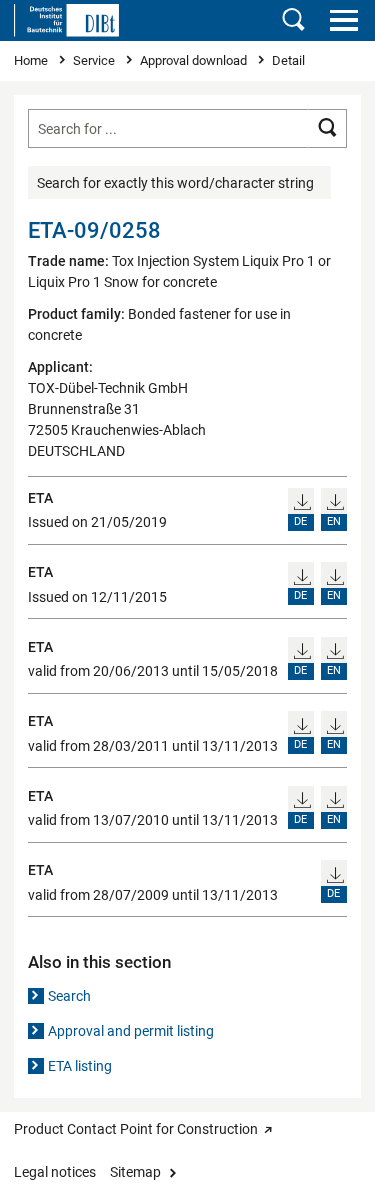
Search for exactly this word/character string (175, 183)
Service (95, 60)
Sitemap (135, 1172)
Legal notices (55, 1172)
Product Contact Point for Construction (136, 1129)
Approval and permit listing (131, 1031)
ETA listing (80, 1066)
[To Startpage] (66, 20)
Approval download (195, 60)
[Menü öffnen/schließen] (343, 20)
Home (32, 60)
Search (69, 996)
